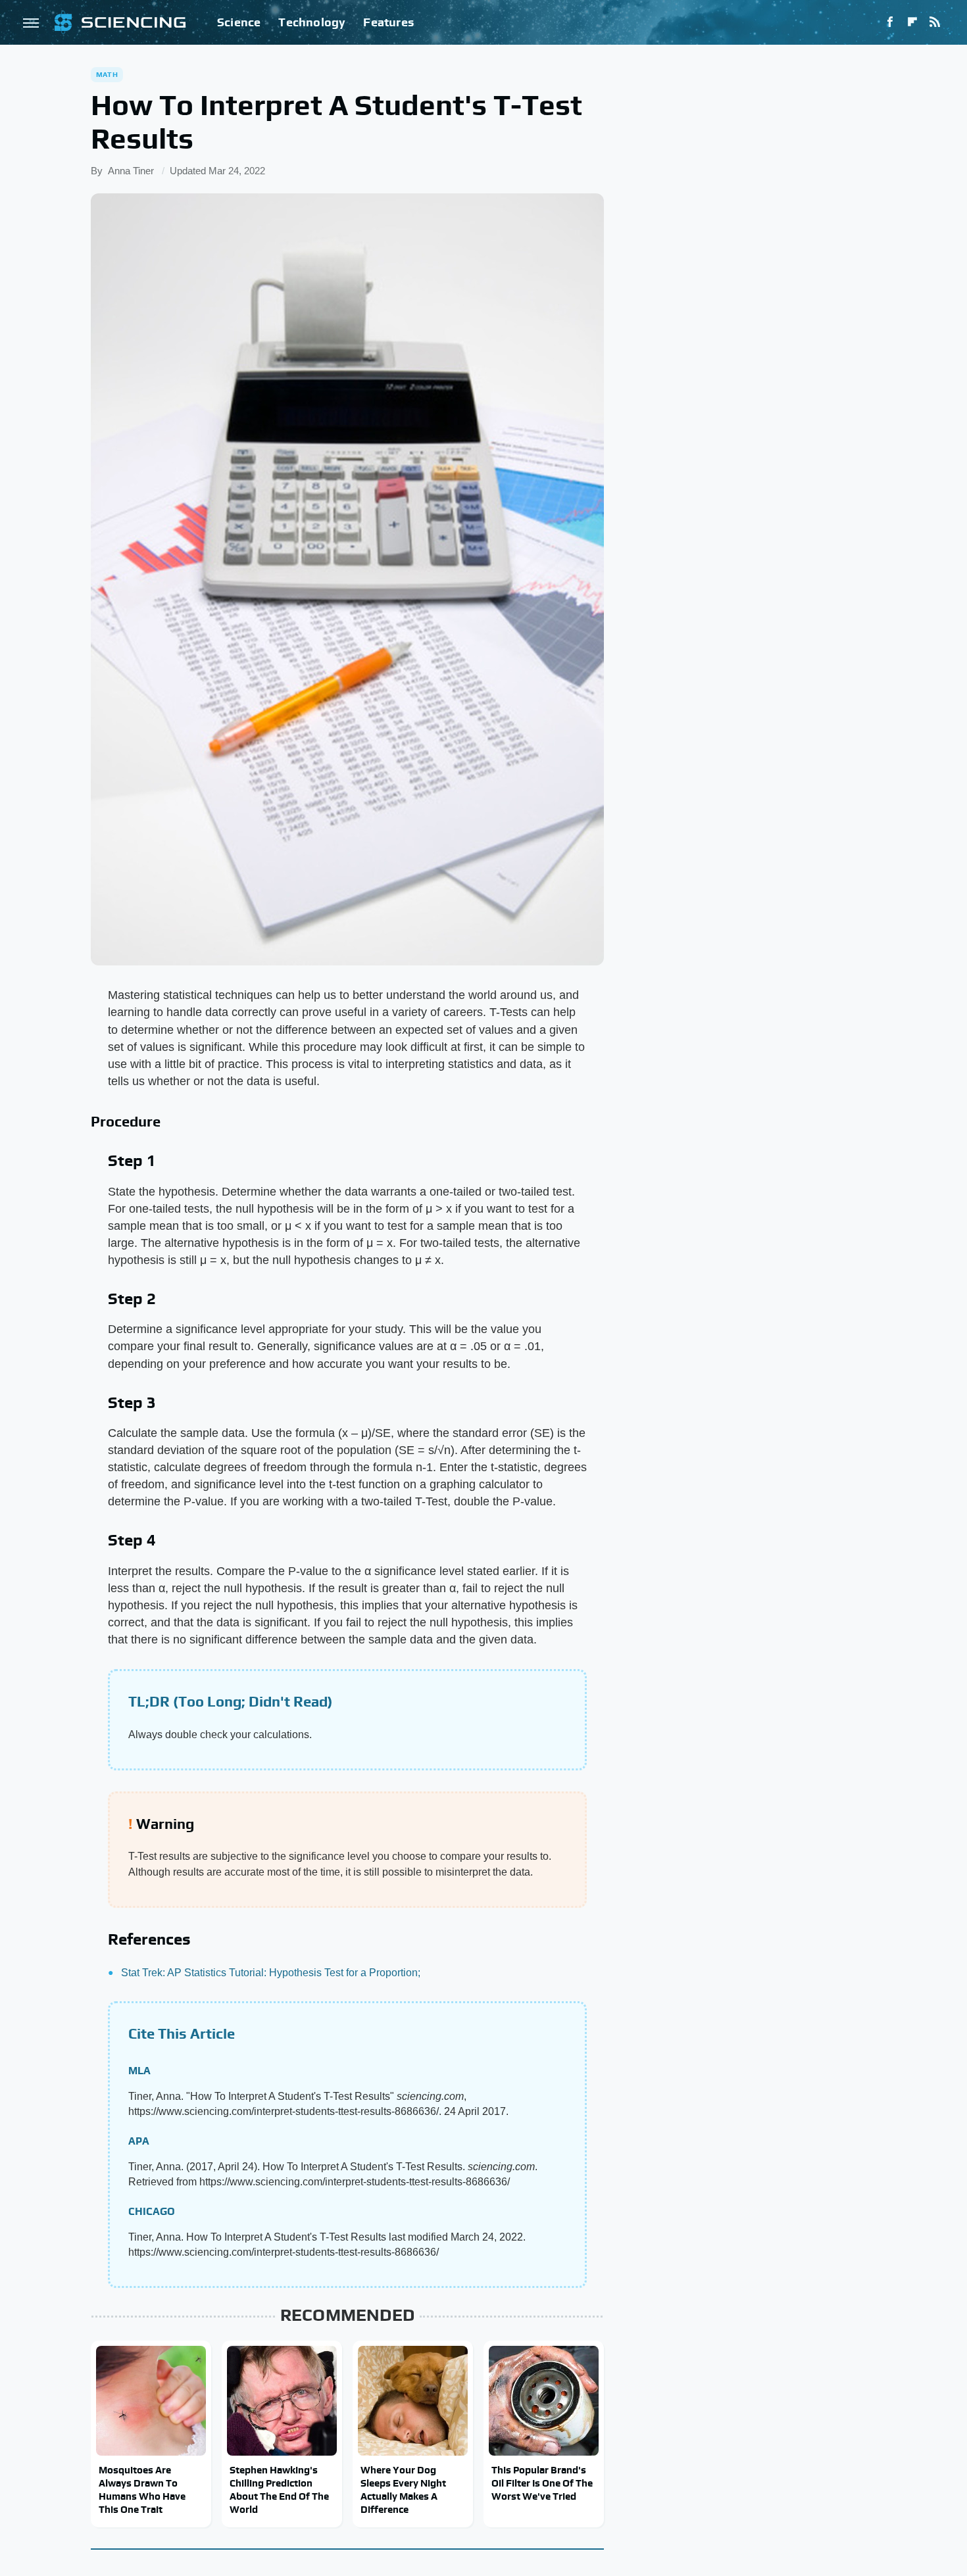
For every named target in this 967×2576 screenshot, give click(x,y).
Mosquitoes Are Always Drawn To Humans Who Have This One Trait (142, 2490)
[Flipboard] (912, 22)
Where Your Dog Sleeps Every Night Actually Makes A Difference (403, 2490)
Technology (312, 22)
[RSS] (935, 22)
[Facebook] (890, 22)
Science (239, 22)
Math (107, 74)
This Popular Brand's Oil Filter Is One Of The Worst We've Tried (542, 2483)
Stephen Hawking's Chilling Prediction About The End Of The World (279, 2490)
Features (388, 22)
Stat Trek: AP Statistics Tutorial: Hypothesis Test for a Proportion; (271, 1973)
